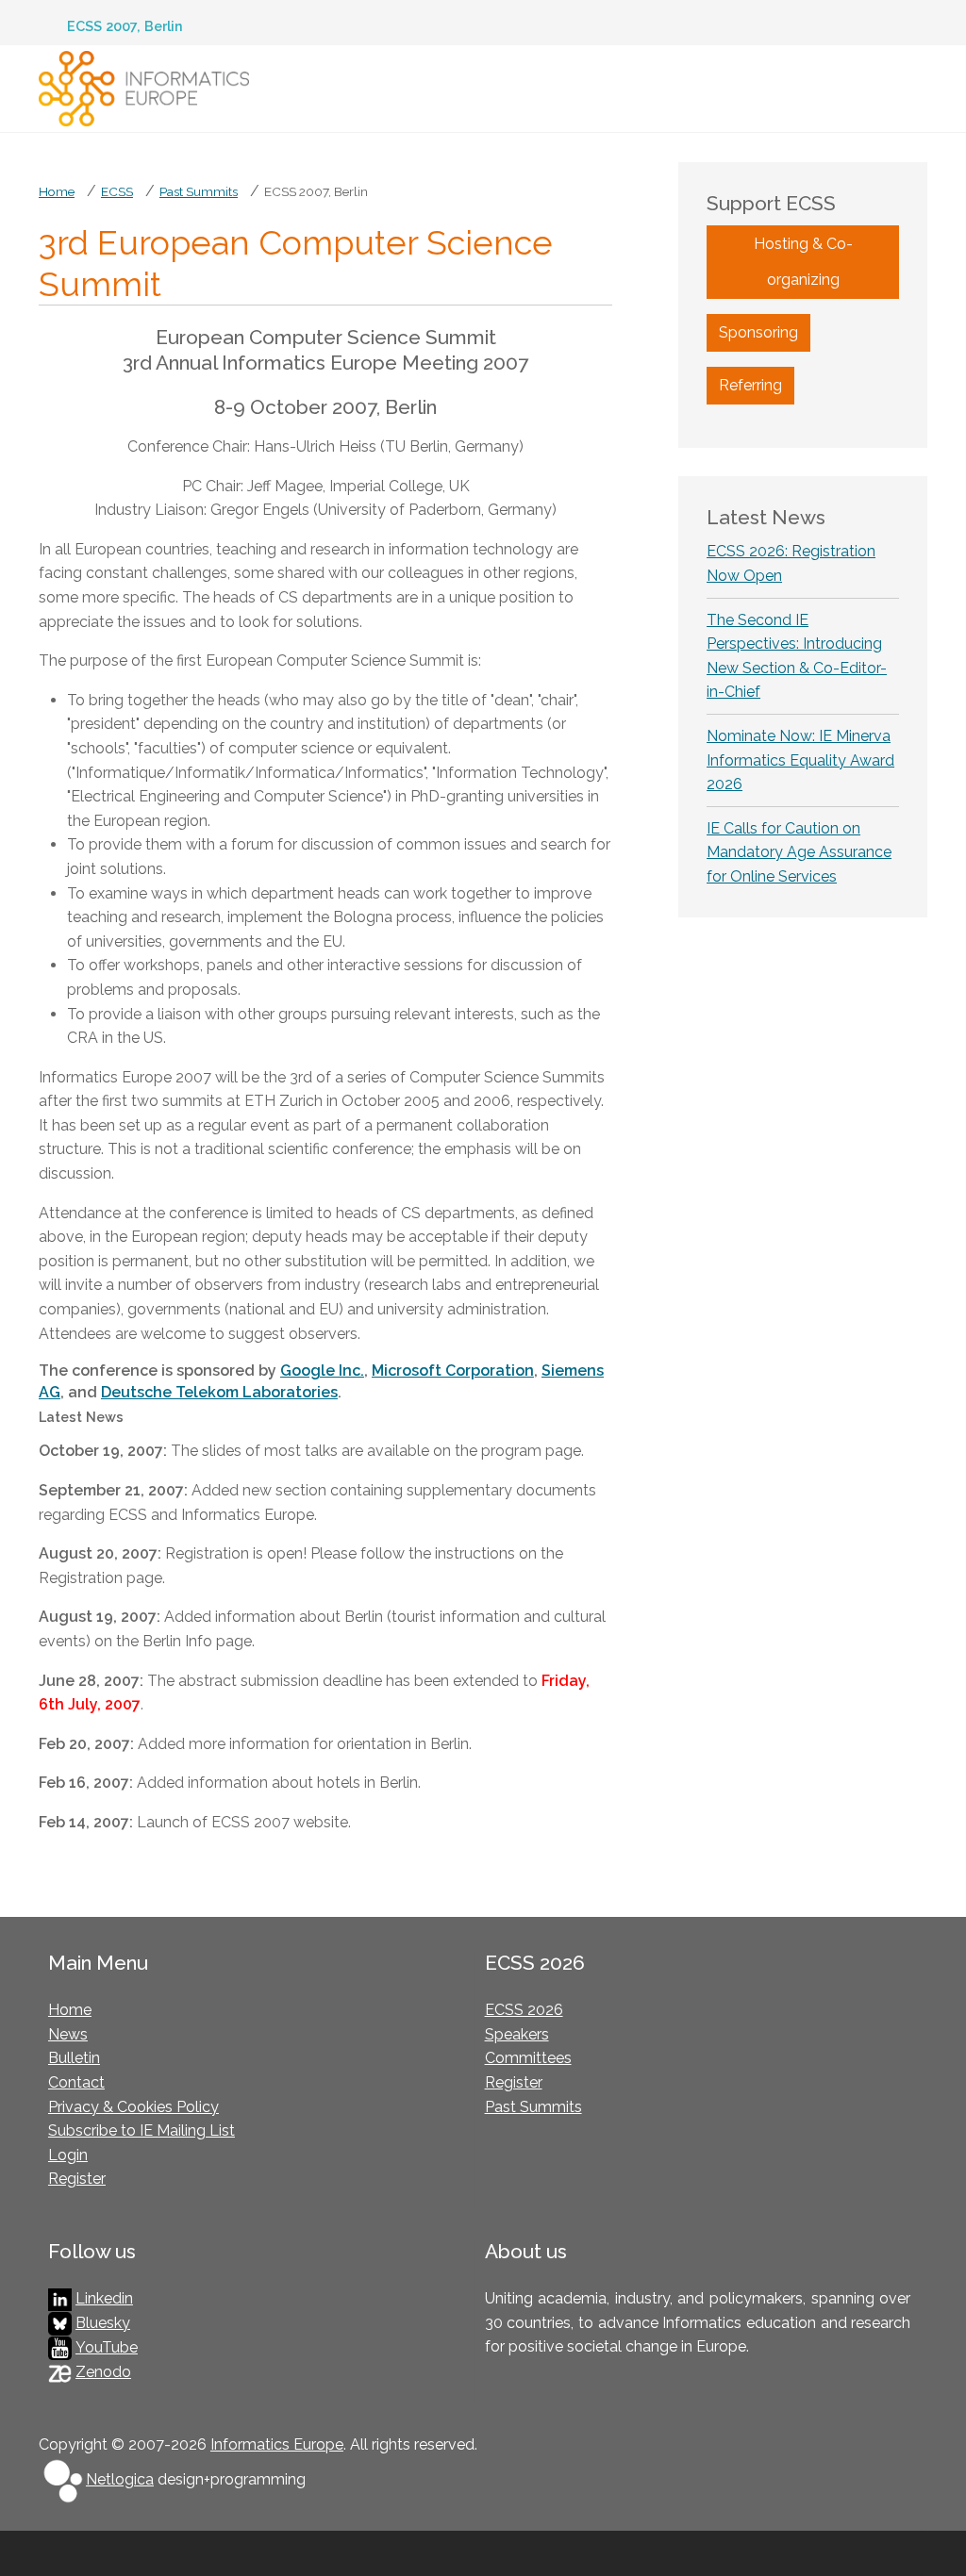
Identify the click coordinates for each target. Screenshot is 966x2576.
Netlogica (120, 2479)
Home (70, 2010)
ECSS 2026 (524, 2010)
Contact (76, 2082)
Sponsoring (758, 332)
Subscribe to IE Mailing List (142, 2130)
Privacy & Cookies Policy (133, 2107)
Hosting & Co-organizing (803, 262)
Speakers (517, 2034)
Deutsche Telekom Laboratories (219, 1392)
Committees (528, 2058)
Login (68, 2155)
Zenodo (103, 2372)
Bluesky (103, 2323)
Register (77, 2179)
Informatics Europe (277, 2444)
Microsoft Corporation (453, 1371)
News (68, 2034)
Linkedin (104, 2298)
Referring (750, 385)
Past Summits (533, 2107)
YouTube (107, 2347)
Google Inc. (322, 1371)
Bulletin (74, 2058)
